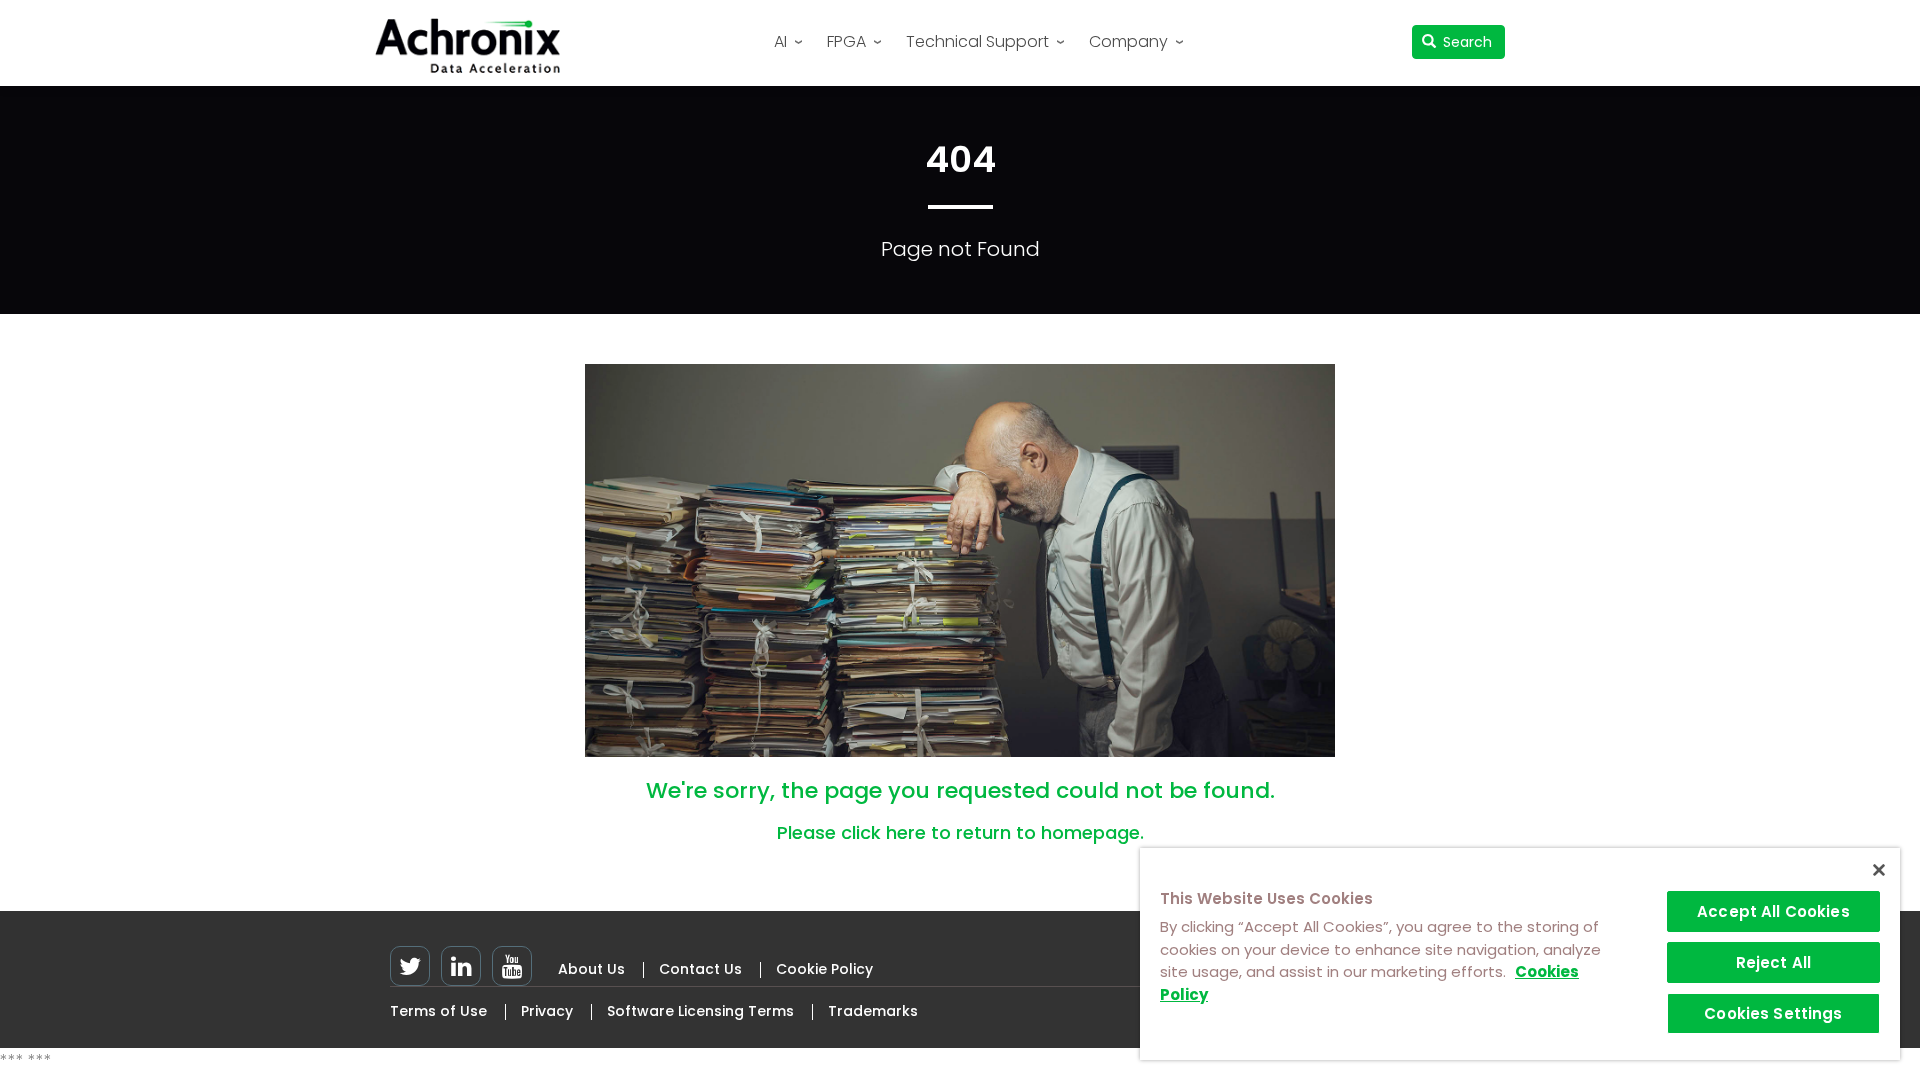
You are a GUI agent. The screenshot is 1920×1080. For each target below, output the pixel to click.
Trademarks (873, 1011)
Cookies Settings (1773, 1013)
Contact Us (700, 969)
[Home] (475, 45)
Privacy (547, 1011)
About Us (591, 969)
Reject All (1774, 962)
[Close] (1879, 870)
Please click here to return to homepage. (960, 832)
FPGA (846, 41)
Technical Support (977, 41)
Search (1465, 42)
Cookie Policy (824, 969)
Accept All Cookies (1773, 911)
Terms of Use (438, 1011)
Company (1128, 41)
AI (780, 41)
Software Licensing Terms (700, 1011)
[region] (1520, 954)
